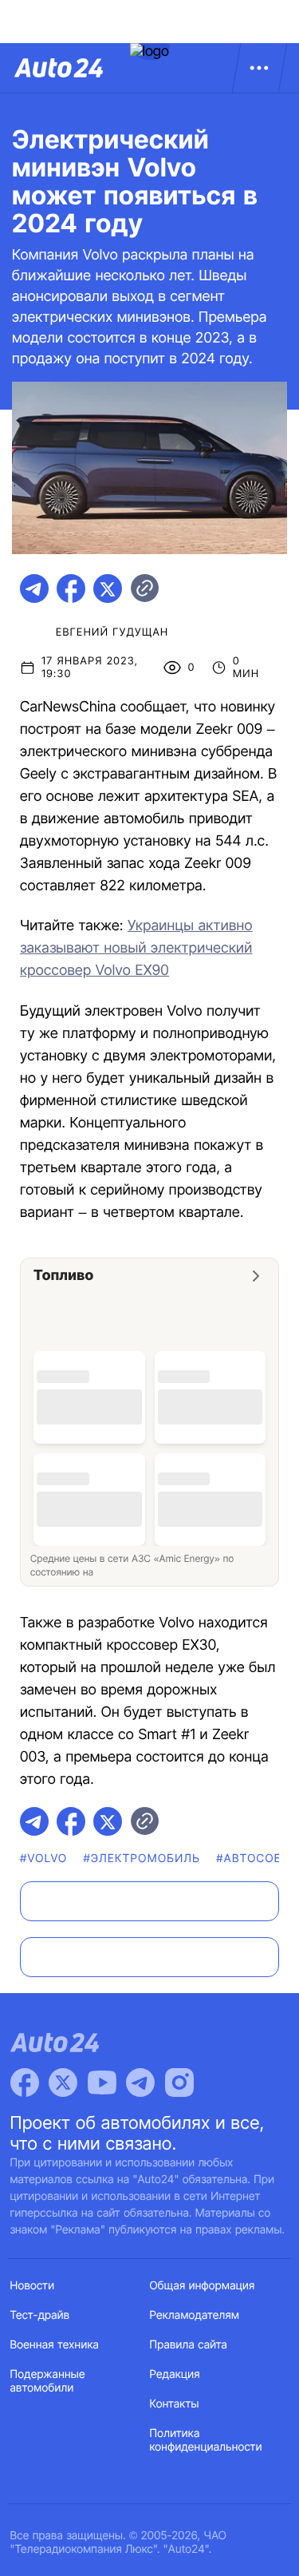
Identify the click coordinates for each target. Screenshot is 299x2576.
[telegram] (34, 589)
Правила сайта (189, 2345)
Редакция (175, 2374)
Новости (33, 2286)
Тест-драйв (40, 2315)
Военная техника (55, 2345)
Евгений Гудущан (112, 632)
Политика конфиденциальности (206, 2440)
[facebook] (71, 589)
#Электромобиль (142, 1859)
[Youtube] (102, 2083)
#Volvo (44, 1859)
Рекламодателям (195, 2315)
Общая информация (203, 2286)
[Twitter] (63, 2083)
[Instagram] (179, 2083)
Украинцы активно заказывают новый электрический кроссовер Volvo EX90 (136, 948)
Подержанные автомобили (48, 2381)
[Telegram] (140, 2083)
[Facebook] (25, 2083)
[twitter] (108, 589)
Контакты (175, 2404)
